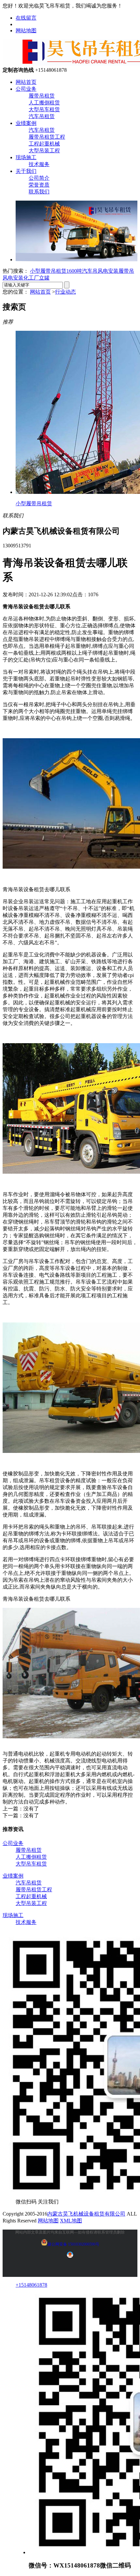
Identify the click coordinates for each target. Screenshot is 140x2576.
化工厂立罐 (36, 278)
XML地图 (71, 2221)
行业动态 (65, 292)
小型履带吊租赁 (48, 271)
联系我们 (39, 192)
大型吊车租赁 (44, 109)
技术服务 (39, 164)
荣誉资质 (39, 185)
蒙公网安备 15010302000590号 (73, 2244)
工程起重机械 (44, 144)
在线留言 (26, 18)
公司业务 (26, 89)
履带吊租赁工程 (47, 137)
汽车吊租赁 (42, 116)
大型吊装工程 (44, 151)
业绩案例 (26, 123)
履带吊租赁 (42, 96)
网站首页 (26, 82)
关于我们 (26, 171)
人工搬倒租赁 (44, 103)
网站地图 (26, 30)
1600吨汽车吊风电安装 (92, 271)
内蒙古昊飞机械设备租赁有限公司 (86, 2214)
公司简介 (39, 178)
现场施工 (26, 157)
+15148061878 (31, 2285)
